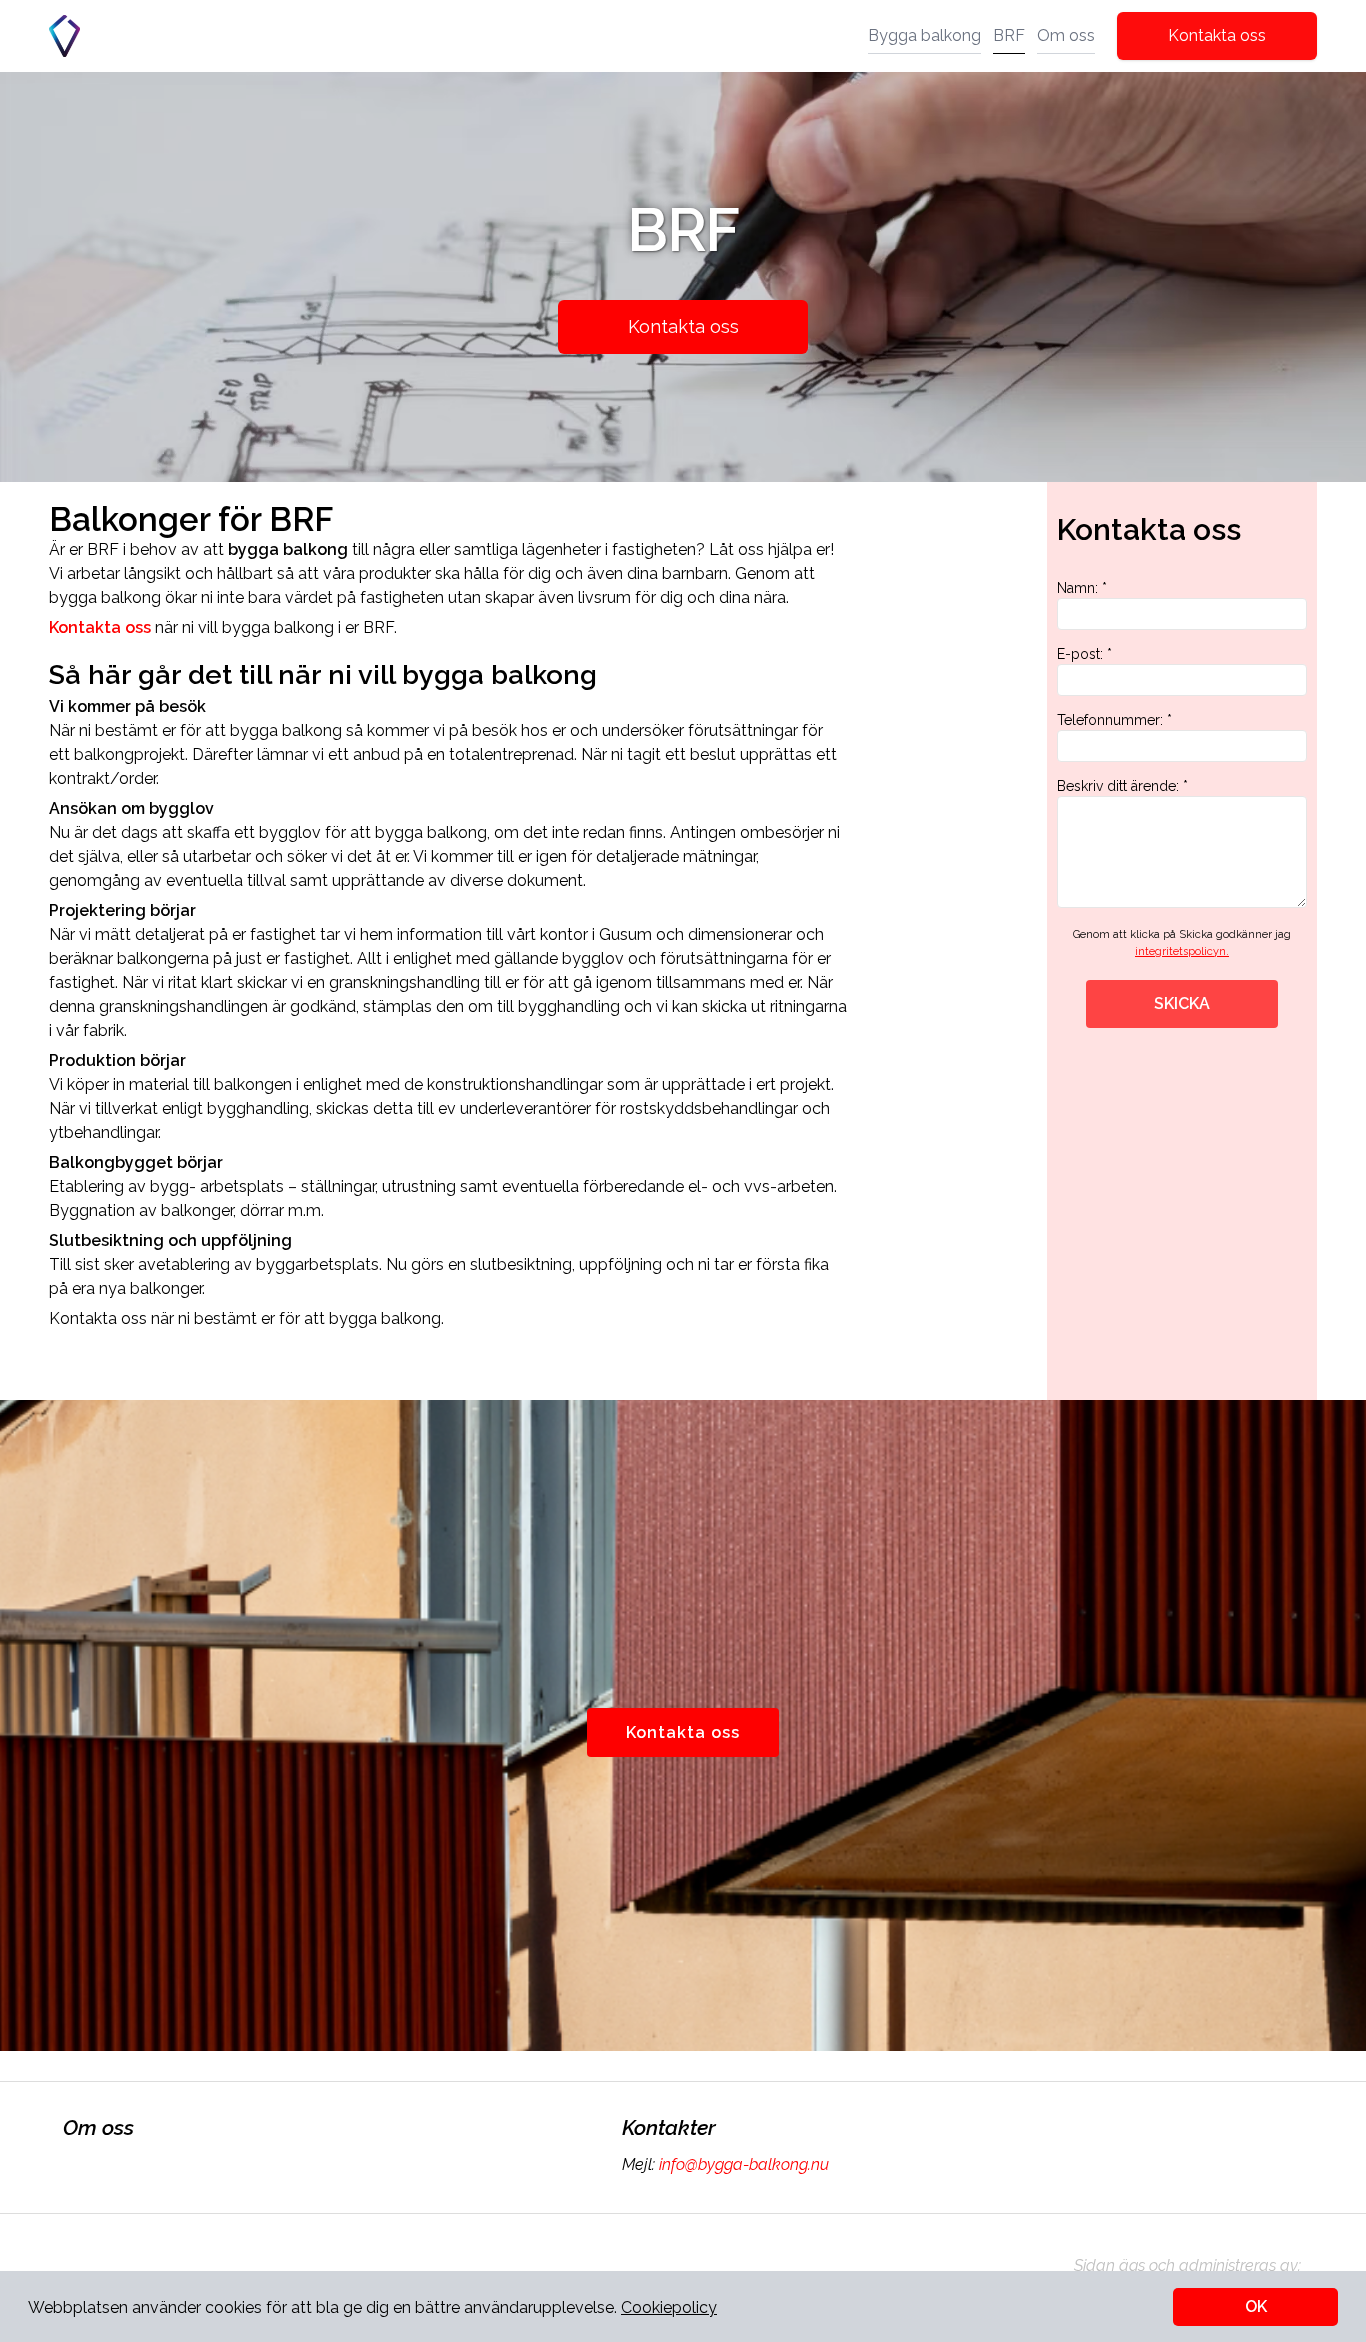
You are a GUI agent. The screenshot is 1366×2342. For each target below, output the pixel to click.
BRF (1009, 35)
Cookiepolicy (669, 2307)
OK (1256, 2306)
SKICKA (1182, 1003)
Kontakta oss (1217, 35)
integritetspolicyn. (1182, 951)
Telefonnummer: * (1114, 720)
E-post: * (1084, 654)
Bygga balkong (924, 35)
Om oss (1066, 35)
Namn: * (1082, 588)
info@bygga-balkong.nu (744, 2164)
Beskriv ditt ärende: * (1122, 786)
